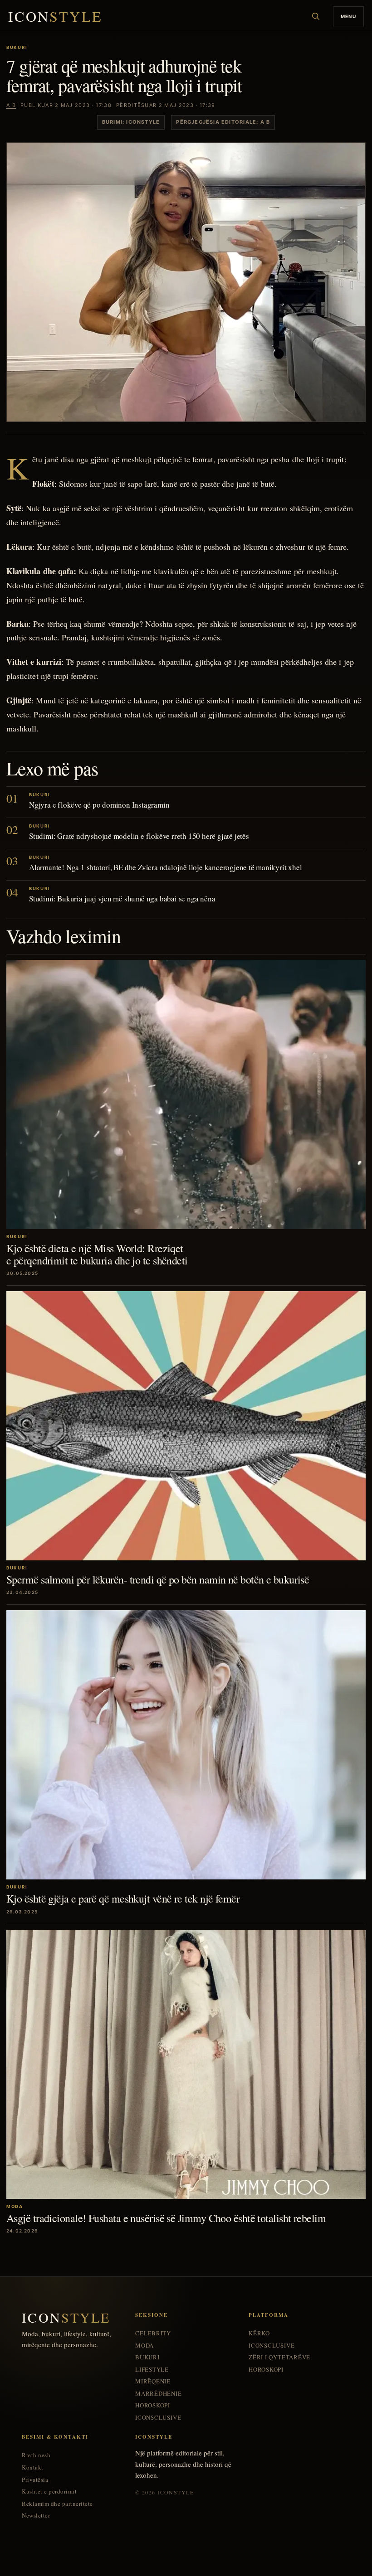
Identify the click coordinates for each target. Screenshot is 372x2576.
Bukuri (147, 2357)
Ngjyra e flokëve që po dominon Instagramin (99, 805)
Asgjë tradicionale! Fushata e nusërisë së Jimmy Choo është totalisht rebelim (166, 2218)
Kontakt (33, 2467)
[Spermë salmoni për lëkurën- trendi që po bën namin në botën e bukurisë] (186, 1426)
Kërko (259, 2333)
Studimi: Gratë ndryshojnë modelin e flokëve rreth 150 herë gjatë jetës (139, 836)
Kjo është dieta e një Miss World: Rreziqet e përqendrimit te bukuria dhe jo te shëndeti (97, 1254)
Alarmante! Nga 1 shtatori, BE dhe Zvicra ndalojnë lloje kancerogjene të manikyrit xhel (165, 867)
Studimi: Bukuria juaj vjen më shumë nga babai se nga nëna (122, 898)
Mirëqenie (153, 2381)
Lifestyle (152, 2370)
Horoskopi (153, 2405)
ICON (55, 17)
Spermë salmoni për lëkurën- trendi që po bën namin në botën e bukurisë (158, 1579)
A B (11, 105)
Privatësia (35, 2480)
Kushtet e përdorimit (49, 2491)
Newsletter (36, 2515)
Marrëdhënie (159, 2394)
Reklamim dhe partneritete (57, 2504)
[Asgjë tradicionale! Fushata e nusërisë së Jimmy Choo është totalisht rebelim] (186, 2064)
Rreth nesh (36, 2455)
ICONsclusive (158, 2418)
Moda (144, 2346)
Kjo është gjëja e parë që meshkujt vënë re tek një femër (123, 1898)
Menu (348, 16)
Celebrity (153, 2333)
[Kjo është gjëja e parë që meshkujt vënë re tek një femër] (186, 1745)
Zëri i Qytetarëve (279, 2357)
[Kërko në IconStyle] (316, 16)
